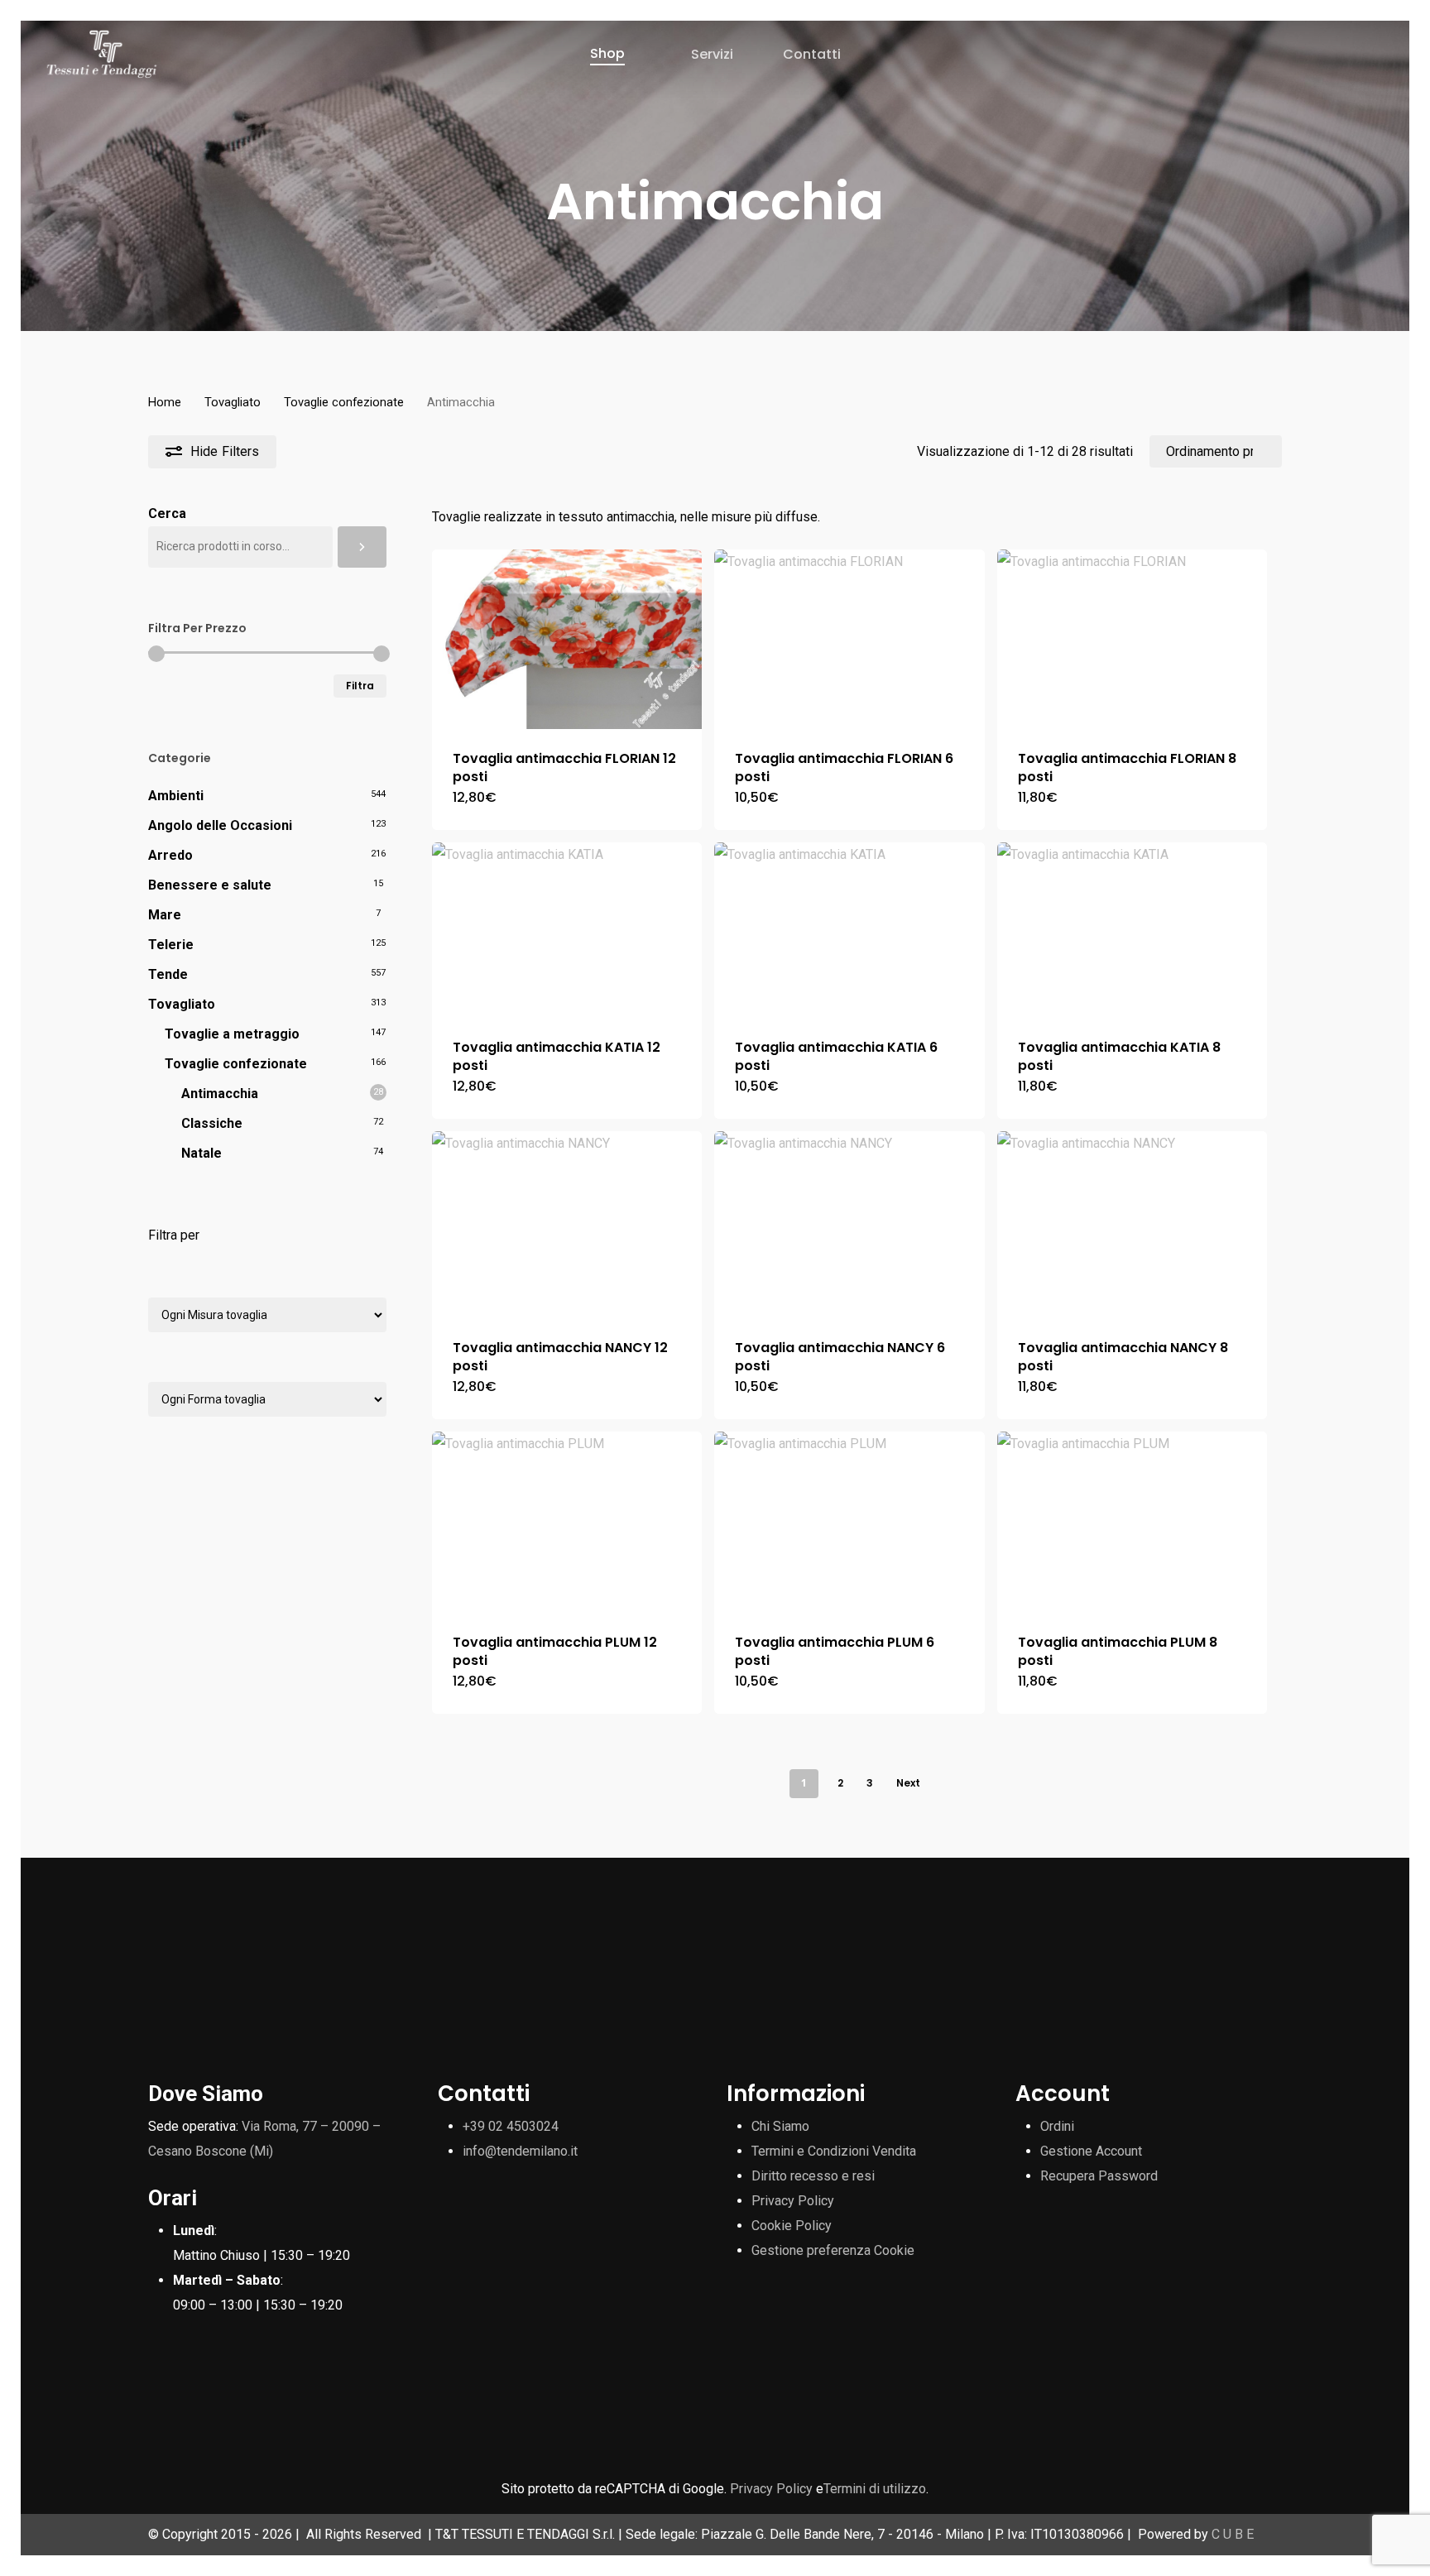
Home (165, 402)
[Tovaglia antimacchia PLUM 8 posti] (1132, 1523)
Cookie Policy (792, 2226)
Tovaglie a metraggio (232, 1034)
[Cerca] (362, 547)
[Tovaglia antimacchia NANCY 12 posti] (567, 1225)
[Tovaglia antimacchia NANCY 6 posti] (849, 1225)
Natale (202, 1153)
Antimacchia (220, 1094)
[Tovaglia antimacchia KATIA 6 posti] (849, 930)
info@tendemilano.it (520, 2151)
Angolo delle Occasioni (220, 825)
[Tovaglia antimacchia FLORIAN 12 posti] (567, 639)
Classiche (212, 1123)
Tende (168, 974)
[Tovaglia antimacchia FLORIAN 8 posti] (1132, 640)
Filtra (360, 686)
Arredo (170, 855)
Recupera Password (1099, 2176)
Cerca (167, 513)
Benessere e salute (210, 885)
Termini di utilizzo (875, 2489)
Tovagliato (233, 402)
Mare (165, 915)
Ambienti (176, 796)
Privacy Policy (793, 2201)
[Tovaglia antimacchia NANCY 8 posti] (1132, 1225)
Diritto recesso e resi (813, 2176)
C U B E (1233, 2534)
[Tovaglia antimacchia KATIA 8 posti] (1132, 930)
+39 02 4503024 (511, 2126)
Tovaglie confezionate (344, 402)
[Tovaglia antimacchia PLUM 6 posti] (849, 1523)
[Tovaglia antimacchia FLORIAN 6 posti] (849, 640)
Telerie (171, 945)
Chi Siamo (780, 2126)
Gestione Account (1091, 2151)
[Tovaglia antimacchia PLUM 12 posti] (567, 1523)
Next (908, 1783)
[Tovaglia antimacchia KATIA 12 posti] (567, 930)
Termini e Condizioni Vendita (834, 2151)
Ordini (1057, 2126)
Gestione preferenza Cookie (833, 2250)
